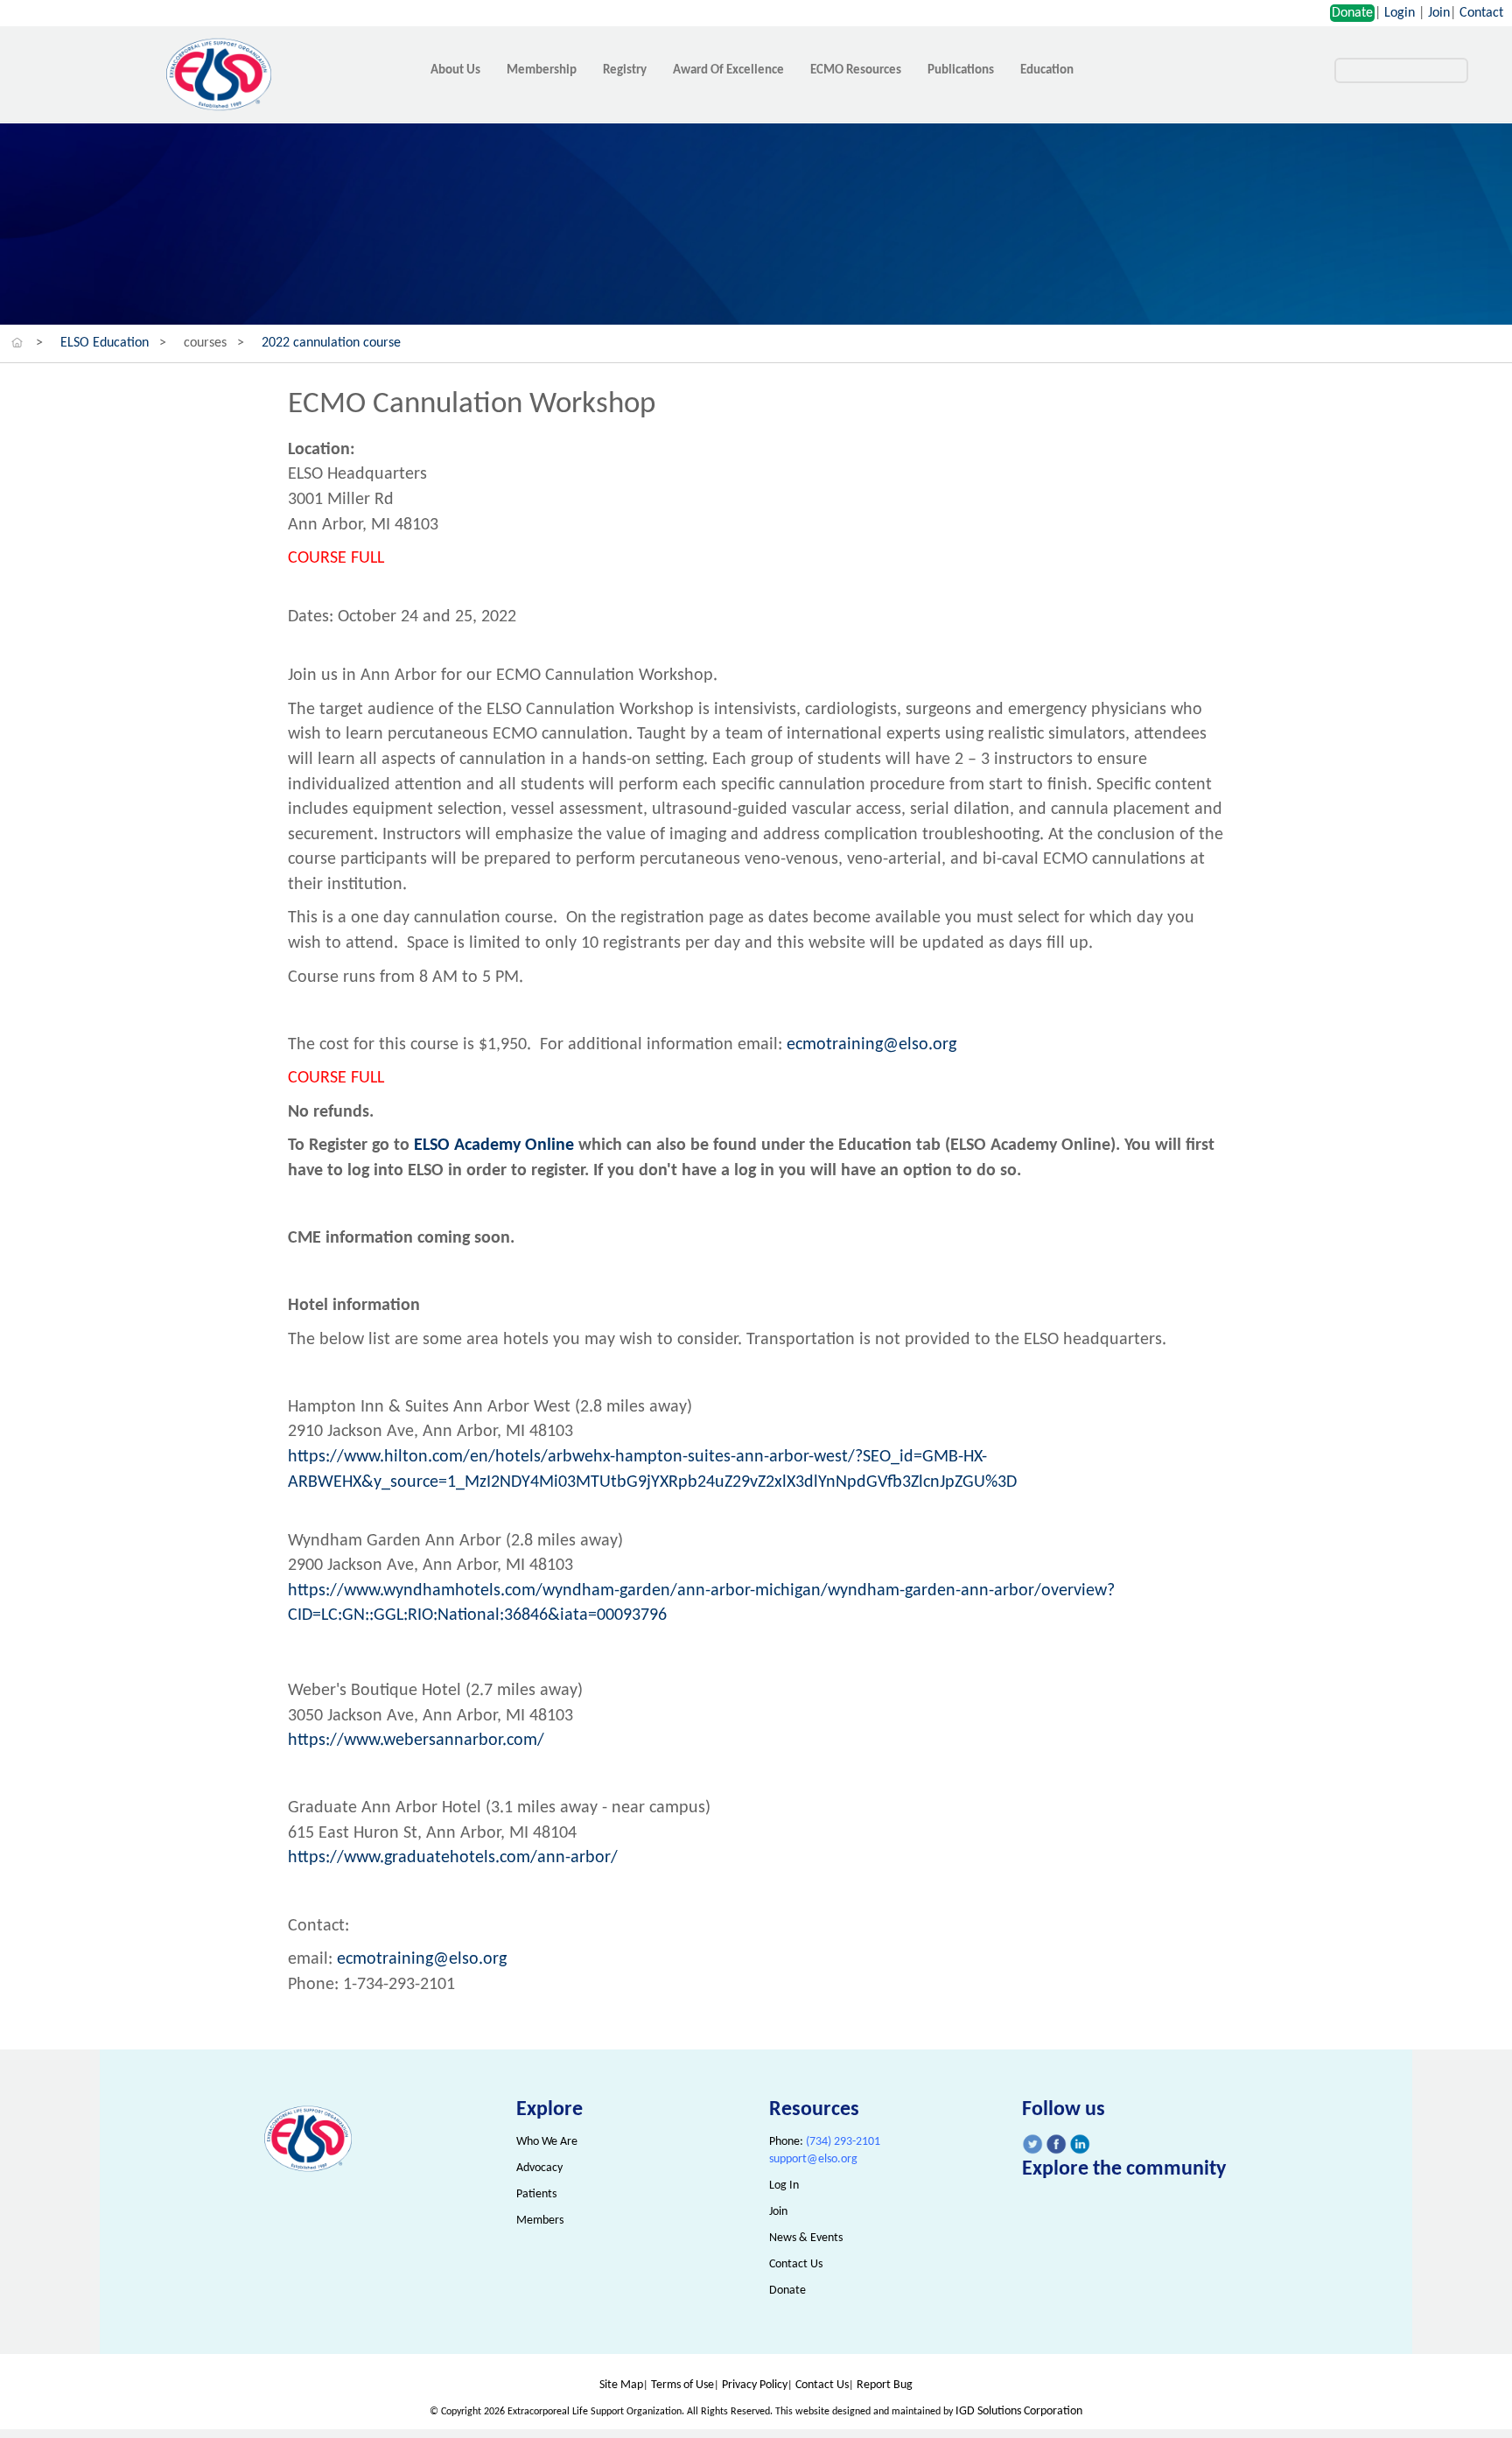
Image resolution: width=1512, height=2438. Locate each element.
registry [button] (625, 70)
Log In (784, 2186)
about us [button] (455, 70)
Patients (536, 2194)
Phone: (825, 2142)
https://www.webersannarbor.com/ (416, 1741)
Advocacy (539, 2168)
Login (1400, 13)
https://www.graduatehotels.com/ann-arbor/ (453, 1858)
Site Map (621, 2385)
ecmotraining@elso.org (871, 1045)
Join (1439, 13)
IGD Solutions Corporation (1019, 2411)
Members (540, 2221)
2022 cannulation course (331, 343)
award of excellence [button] (728, 70)
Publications (961, 70)
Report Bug (885, 2385)
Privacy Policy (755, 2385)
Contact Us (796, 2264)
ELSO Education (105, 343)
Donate (1352, 13)
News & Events (806, 2238)
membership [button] (542, 70)
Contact (1481, 13)
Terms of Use (682, 2385)
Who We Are (547, 2142)
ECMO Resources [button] (856, 70)
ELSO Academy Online (496, 1145)
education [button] (1047, 70)
